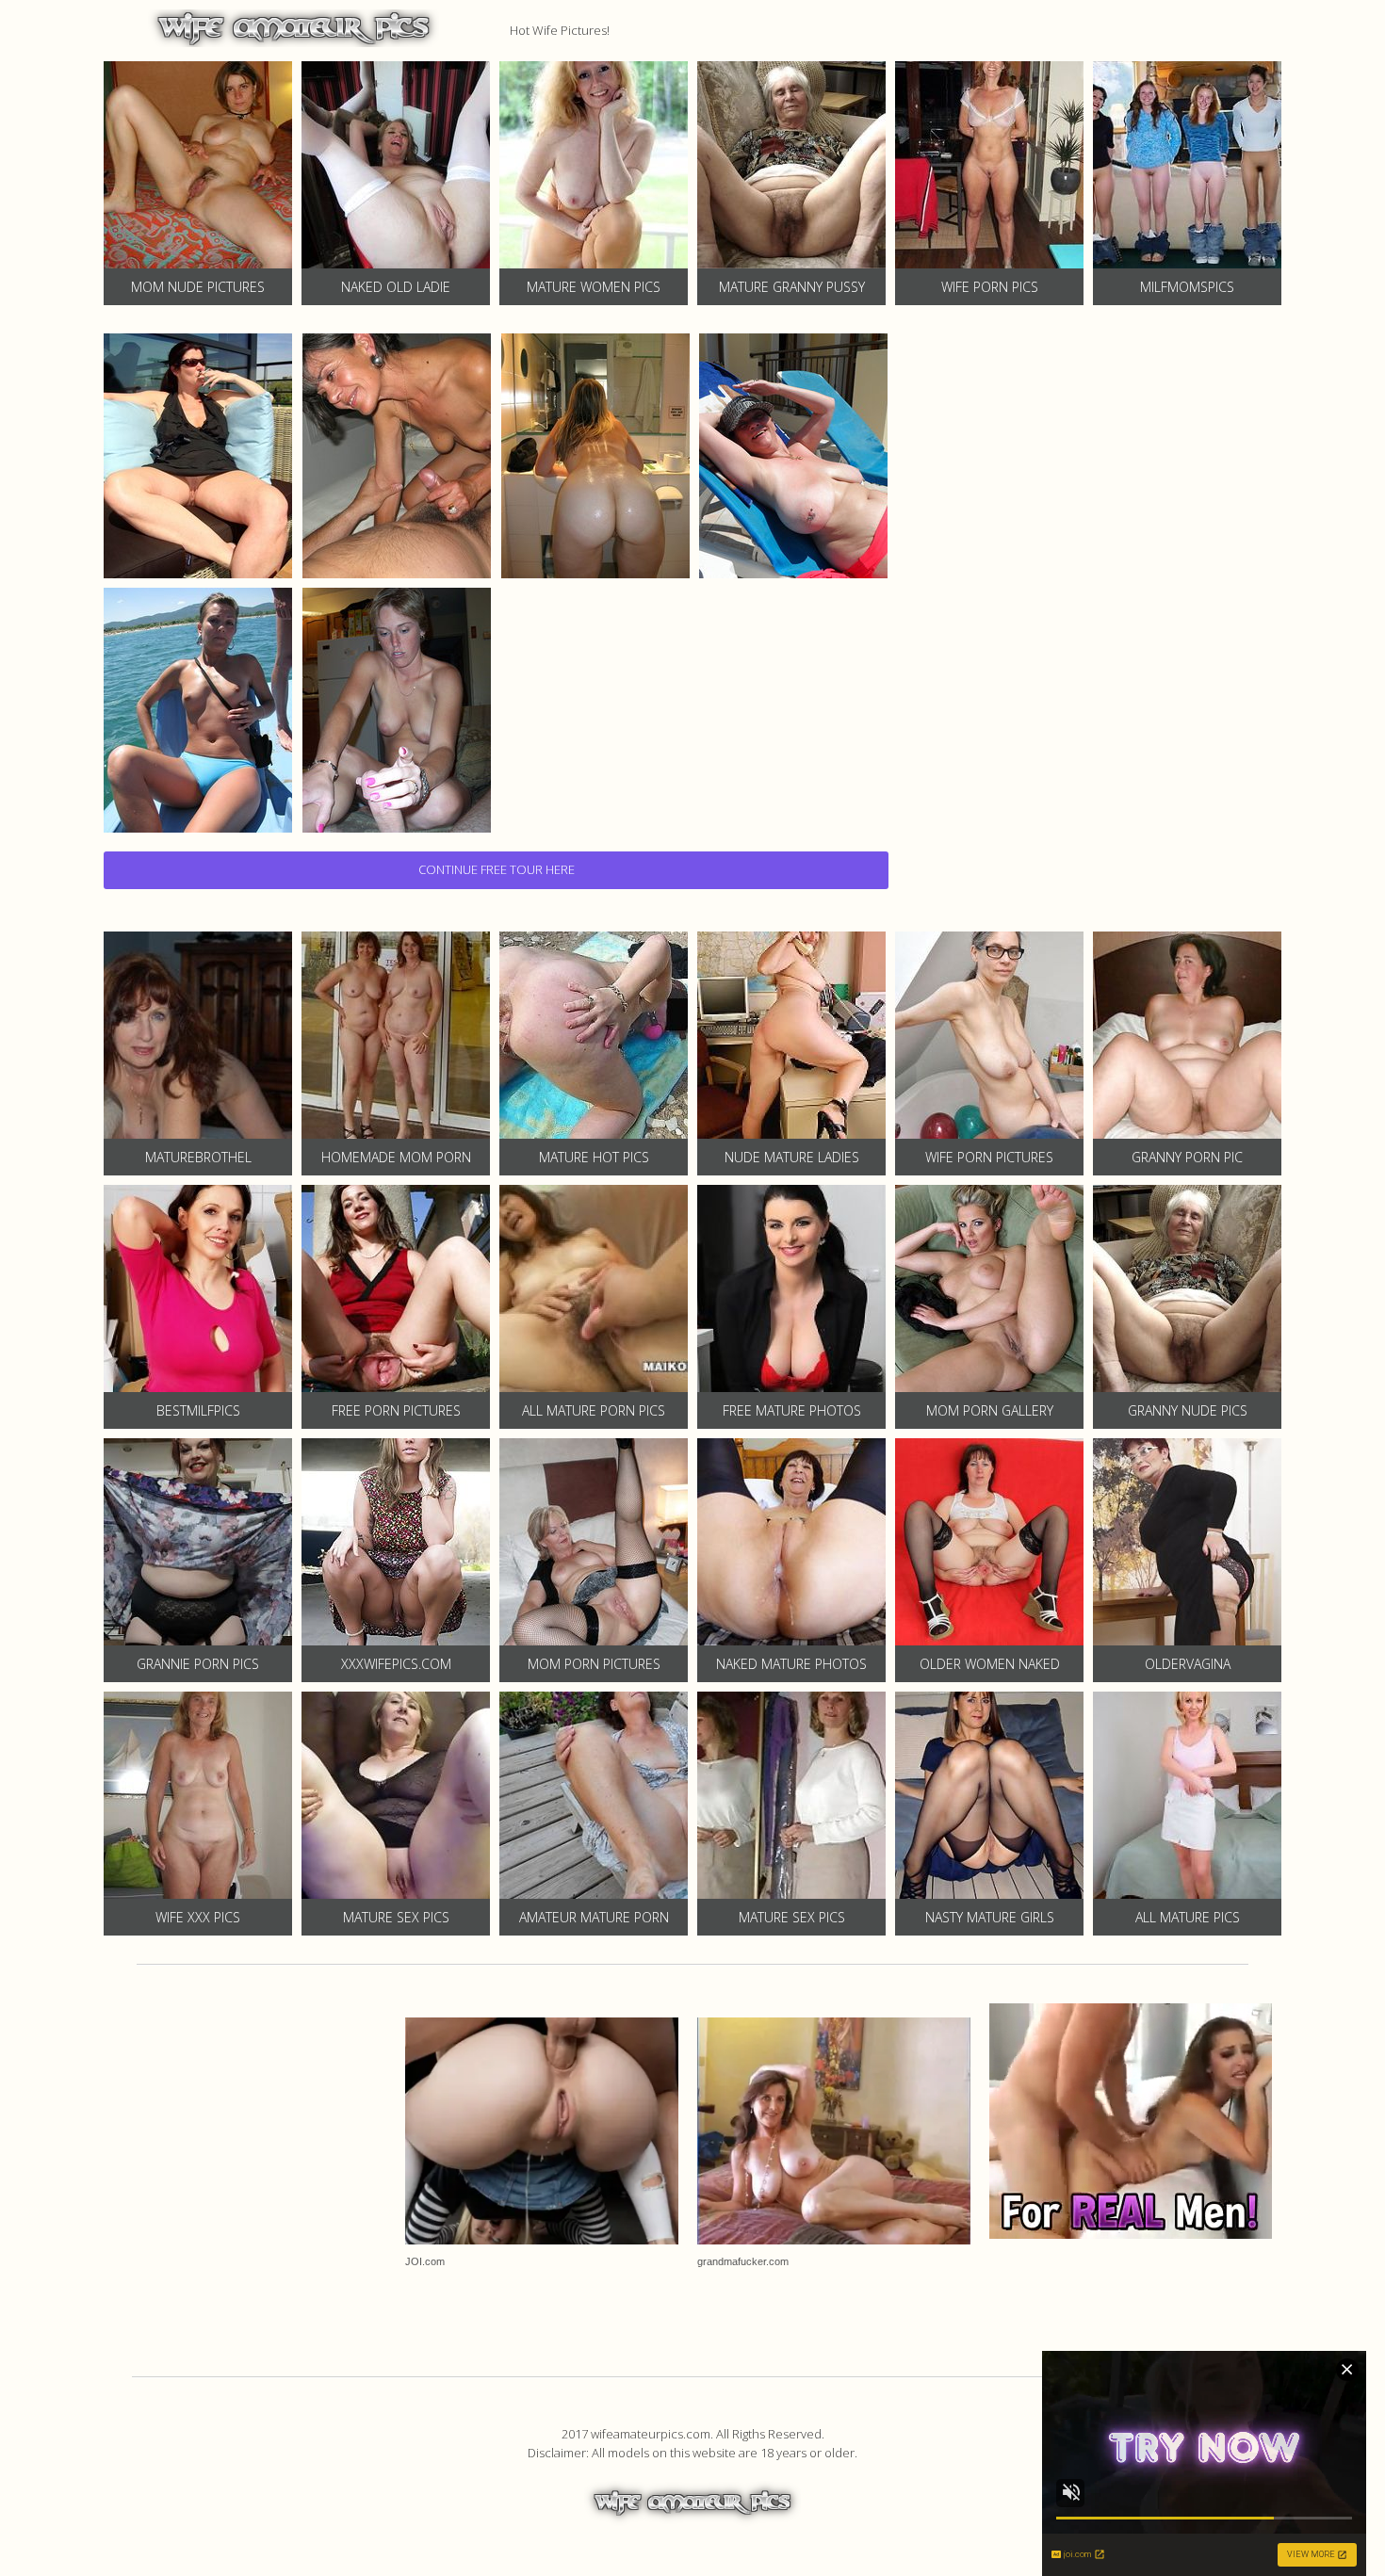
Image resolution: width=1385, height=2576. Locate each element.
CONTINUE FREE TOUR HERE (497, 869)
